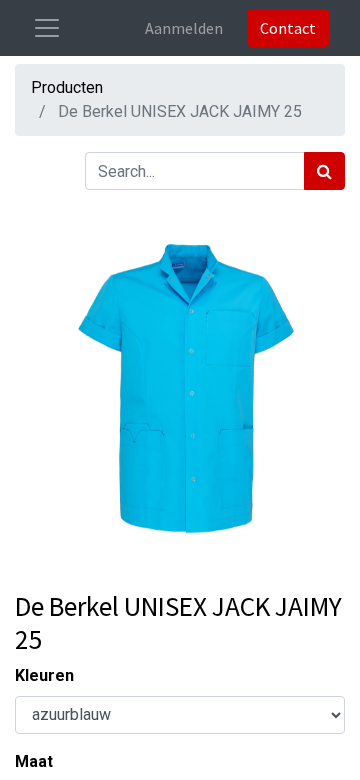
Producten (67, 87)
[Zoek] (324, 171)
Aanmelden (184, 28)
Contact (288, 28)
